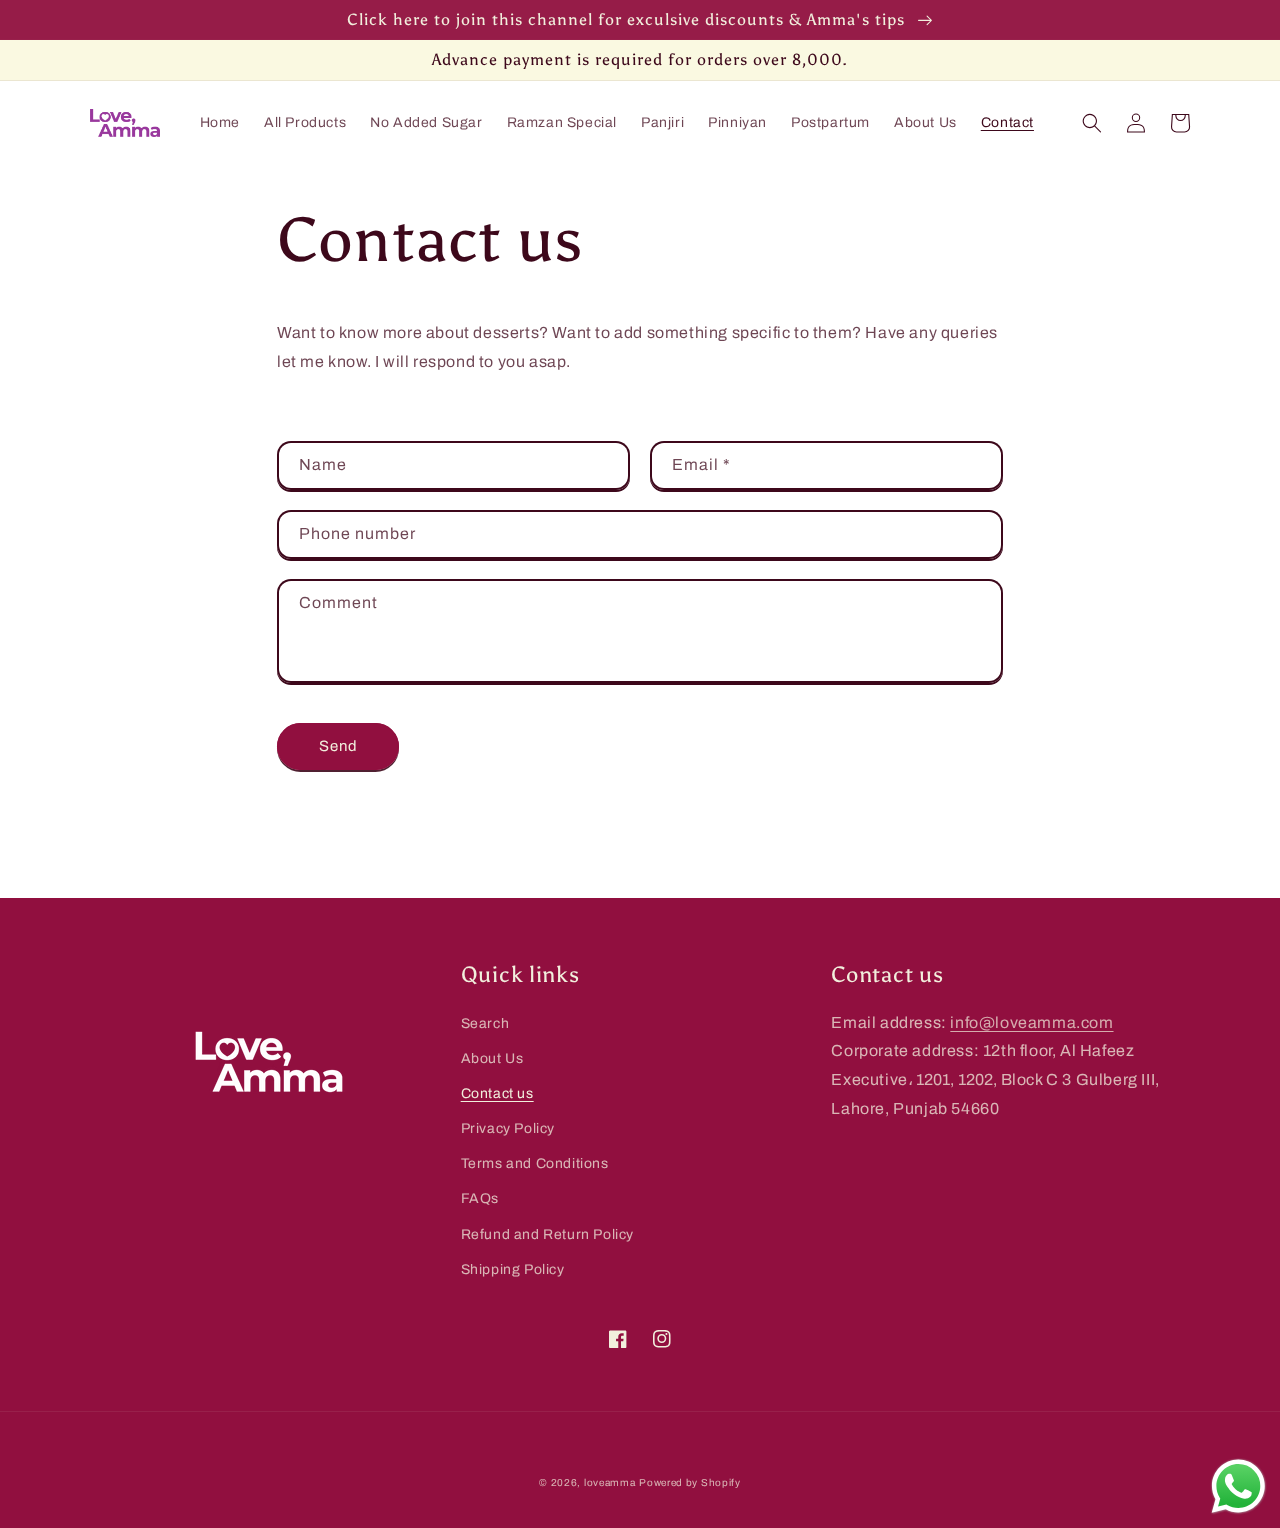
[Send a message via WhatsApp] (1238, 1486)
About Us (492, 1058)
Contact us (497, 1093)
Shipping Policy (513, 1269)
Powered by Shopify (690, 1482)
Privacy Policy (508, 1128)
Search (485, 1023)
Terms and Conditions (535, 1163)
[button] (1092, 123)
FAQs (480, 1198)
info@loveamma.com (1031, 1022)
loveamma (610, 1482)
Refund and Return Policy (547, 1234)
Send (338, 746)
